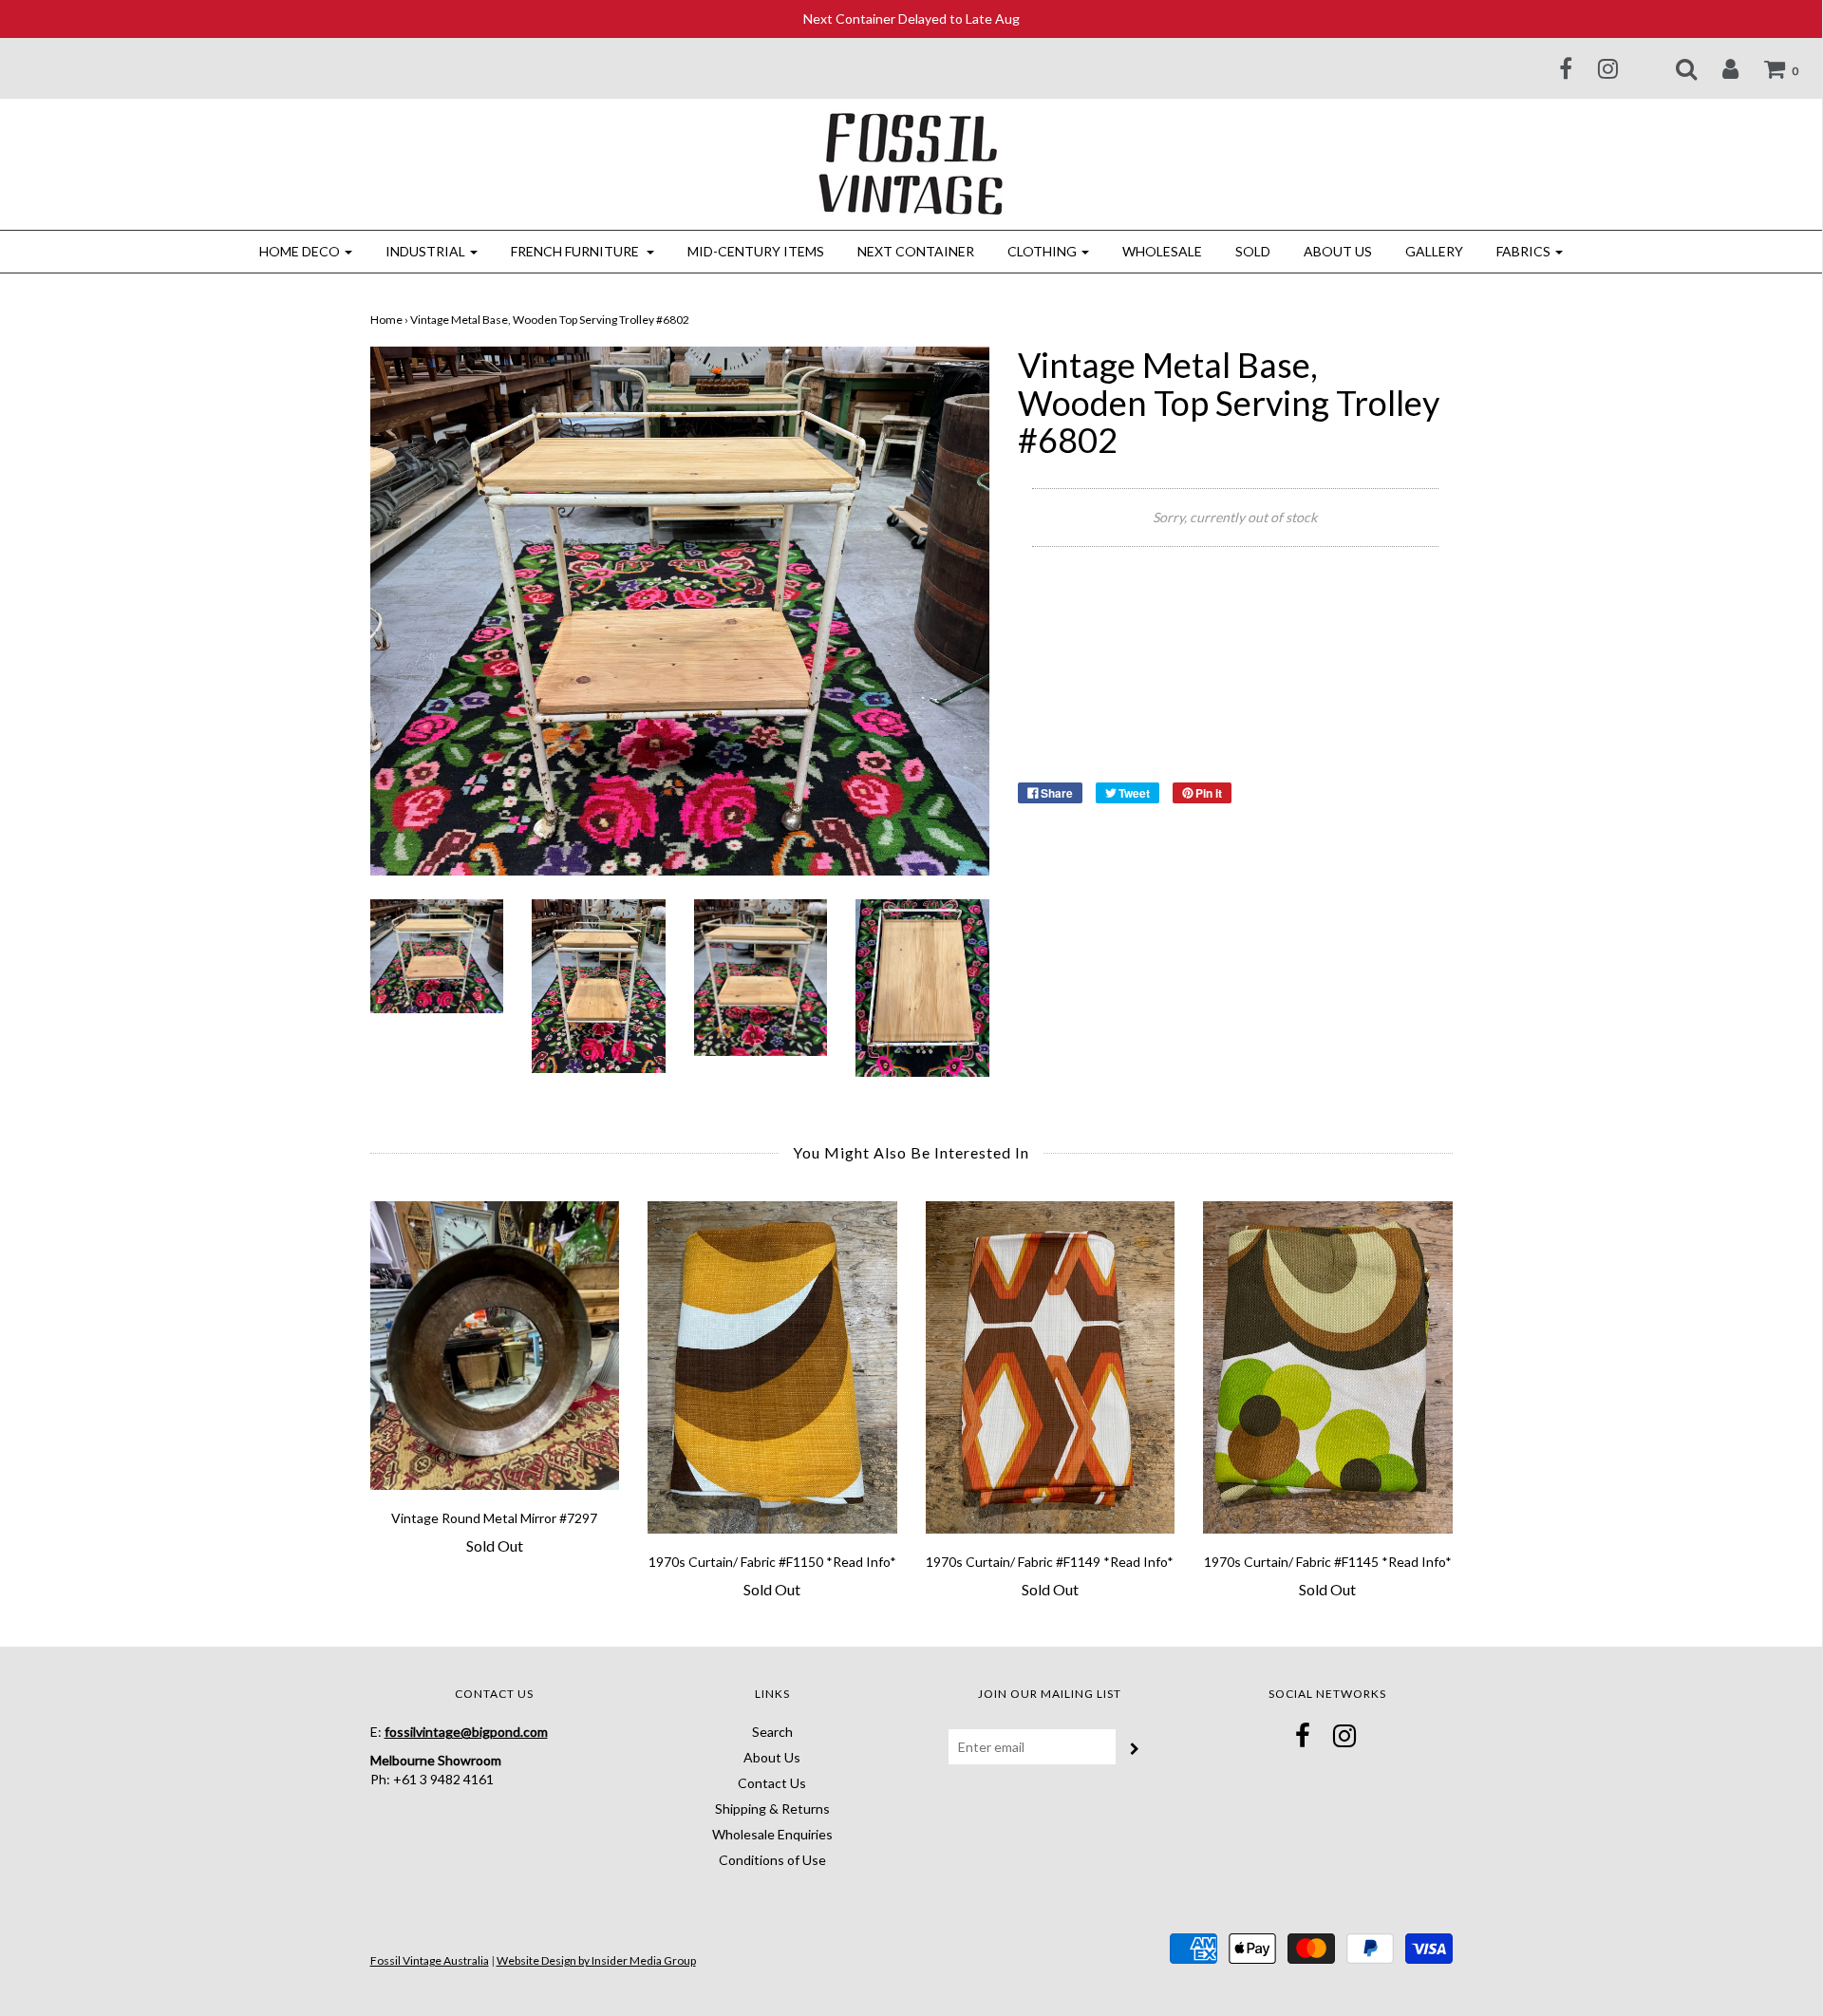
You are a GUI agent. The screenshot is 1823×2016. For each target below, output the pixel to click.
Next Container (916, 251)
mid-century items (756, 251)
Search (772, 1732)
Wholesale (1162, 251)
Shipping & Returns (772, 1809)
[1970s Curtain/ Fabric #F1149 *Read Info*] (1051, 1367)
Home (386, 320)
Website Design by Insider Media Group (596, 1960)
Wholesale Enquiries (772, 1834)
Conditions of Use (772, 1860)
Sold (1253, 251)
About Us (1338, 251)
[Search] (1674, 68)
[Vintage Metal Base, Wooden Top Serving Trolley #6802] (437, 954)
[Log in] (1719, 68)
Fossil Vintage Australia (430, 1960)
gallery (1434, 251)
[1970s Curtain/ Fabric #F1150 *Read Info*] (772, 1367)
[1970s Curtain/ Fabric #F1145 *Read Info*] (1328, 1367)
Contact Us (772, 1783)
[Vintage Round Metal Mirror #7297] (495, 1345)
